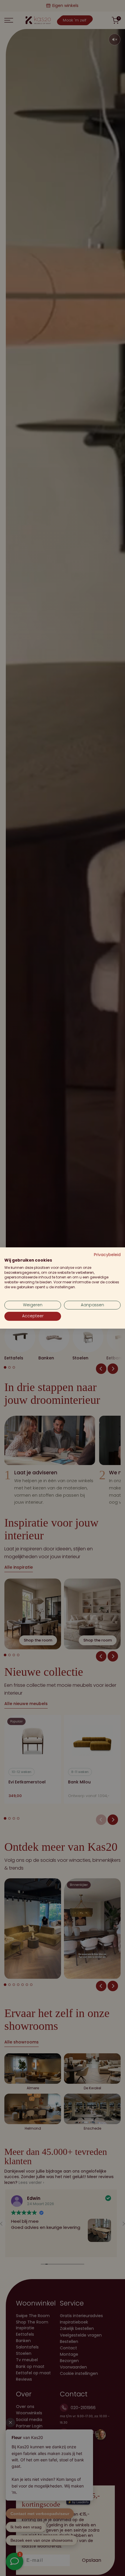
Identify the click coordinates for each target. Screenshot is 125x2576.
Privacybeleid (107, 1255)
